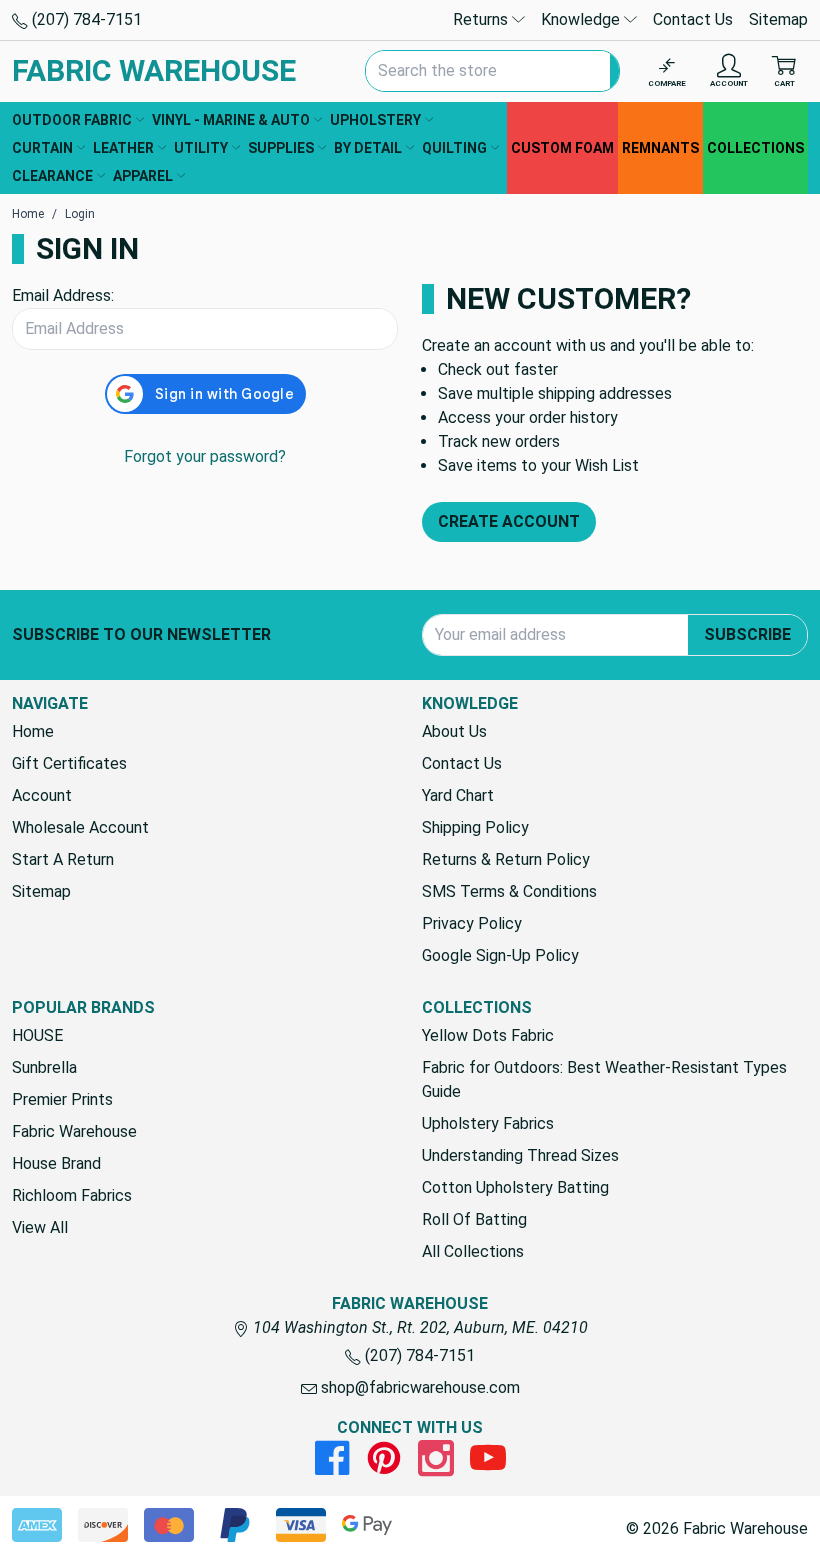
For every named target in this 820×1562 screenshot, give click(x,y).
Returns (482, 19)
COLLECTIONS (755, 148)
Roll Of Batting (474, 1219)
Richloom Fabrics (72, 1195)
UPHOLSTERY (375, 120)
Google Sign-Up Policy (500, 955)
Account (42, 795)
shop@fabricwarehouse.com (418, 1387)
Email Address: (63, 295)
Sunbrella (44, 1067)
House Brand (56, 1163)
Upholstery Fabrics (488, 1123)
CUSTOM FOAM (562, 148)
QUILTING (454, 148)
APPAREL (143, 176)
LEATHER (123, 148)
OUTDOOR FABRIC (72, 120)
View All (40, 1227)
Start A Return (63, 859)
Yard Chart (458, 795)
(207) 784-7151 (85, 19)
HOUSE (37, 1035)
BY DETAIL (368, 148)
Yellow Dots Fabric (488, 1035)
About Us (454, 731)
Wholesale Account (80, 827)
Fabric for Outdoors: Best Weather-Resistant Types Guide (604, 1079)
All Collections (473, 1251)
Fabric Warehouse (74, 1131)
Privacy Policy (472, 923)
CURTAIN (42, 148)
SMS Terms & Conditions (509, 891)
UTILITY (201, 148)
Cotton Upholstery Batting (515, 1187)
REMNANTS (660, 148)
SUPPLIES (281, 148)
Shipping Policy (475, 827)
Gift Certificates (69, 763)
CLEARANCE (52, 176)
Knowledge (582, 19)
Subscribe (747, 634)
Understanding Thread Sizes (520, 1155)
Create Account (509, 521)
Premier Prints (62, 1099)
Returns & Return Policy (506, 859)
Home (33, 731)
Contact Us (693, 19)
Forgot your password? (205, 456)
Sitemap (778, 19)
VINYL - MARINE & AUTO (231, 120)
